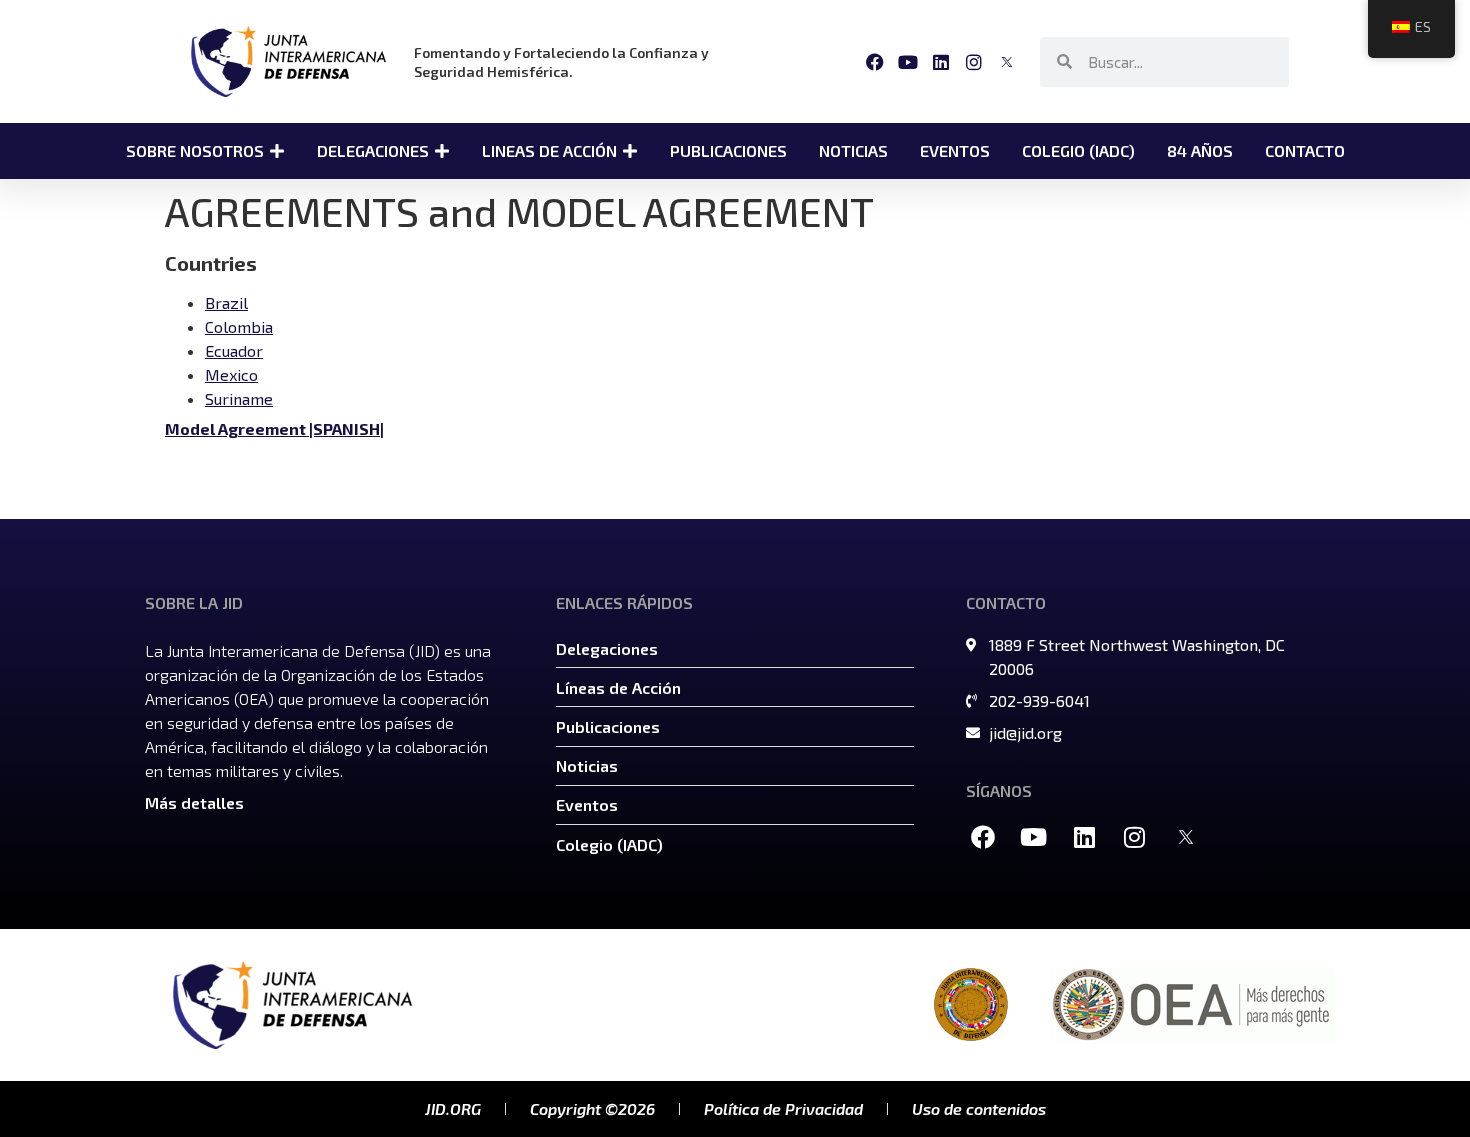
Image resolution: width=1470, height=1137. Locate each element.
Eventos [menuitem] (955, 150)
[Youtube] (907, 61)
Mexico (231, 374)
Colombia (239, 326)
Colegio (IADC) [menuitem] (1078, 150)
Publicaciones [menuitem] (728, 150)
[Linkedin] (940, 61)
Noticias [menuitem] (853, 150)
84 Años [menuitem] (1200, 150)
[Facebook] (874, 61)
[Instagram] (974, 61)
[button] (277, 151)
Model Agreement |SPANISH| (274, 428)
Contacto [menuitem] (1305, 150)
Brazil (226, 302)
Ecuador (234, 350)
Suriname (239, 398)
